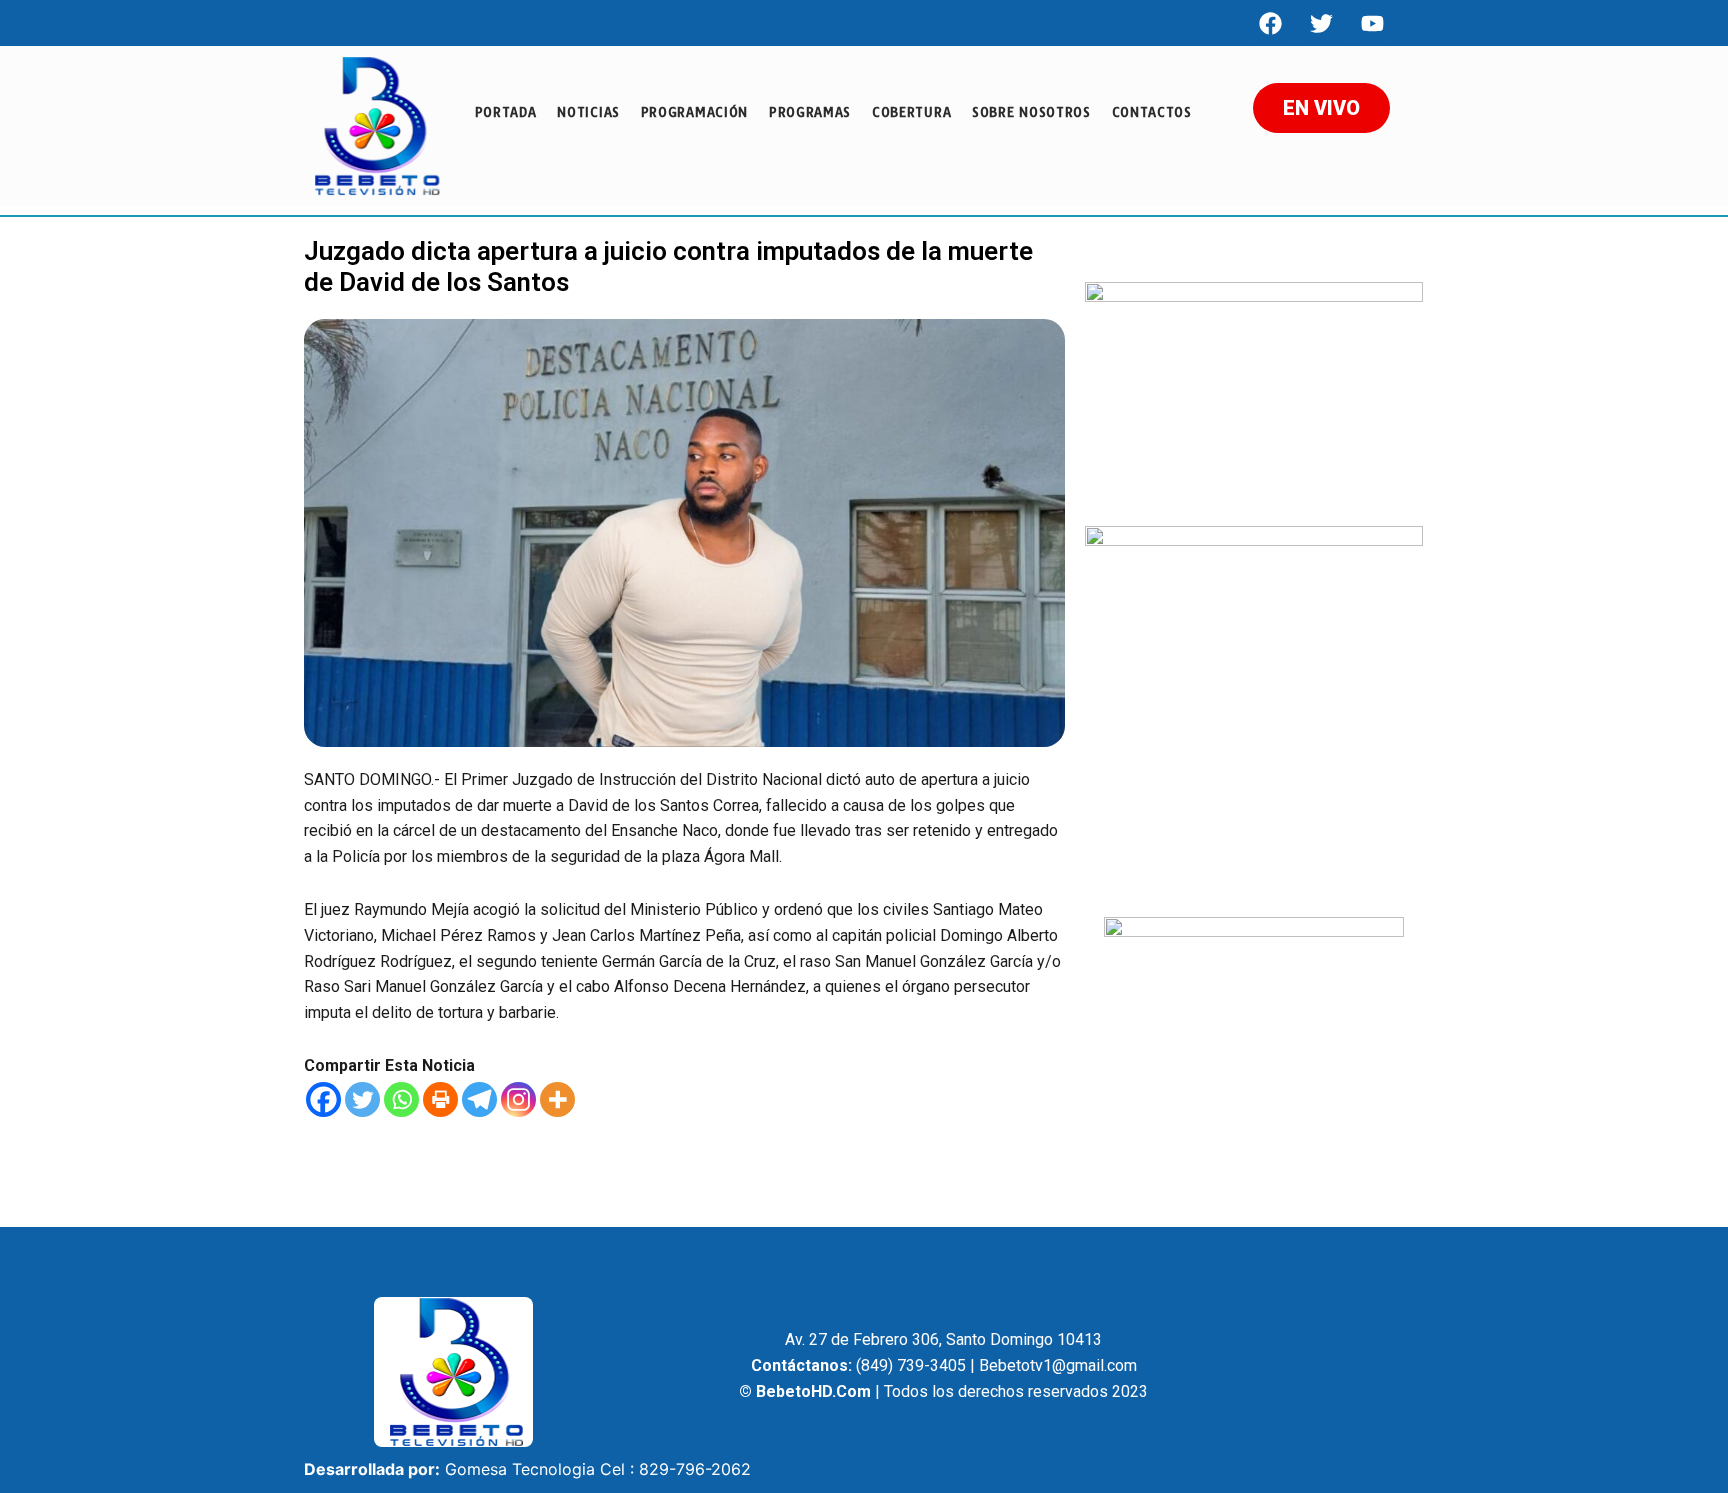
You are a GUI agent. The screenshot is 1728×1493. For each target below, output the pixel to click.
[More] (557, 1099)
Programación (694, 112)
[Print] (440, 1099)
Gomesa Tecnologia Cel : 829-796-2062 (598, 1469)
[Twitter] (362, 1099)
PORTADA (506, 112)
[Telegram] (479, 1099)
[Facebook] (1270, 23)
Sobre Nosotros (1031, 112)
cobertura (911, 112)
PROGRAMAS (810, 112)
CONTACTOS (1152, 112)
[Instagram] (518, 1099)
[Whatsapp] (401, 1099)
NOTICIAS (588, 112)
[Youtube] (1372, 23)
